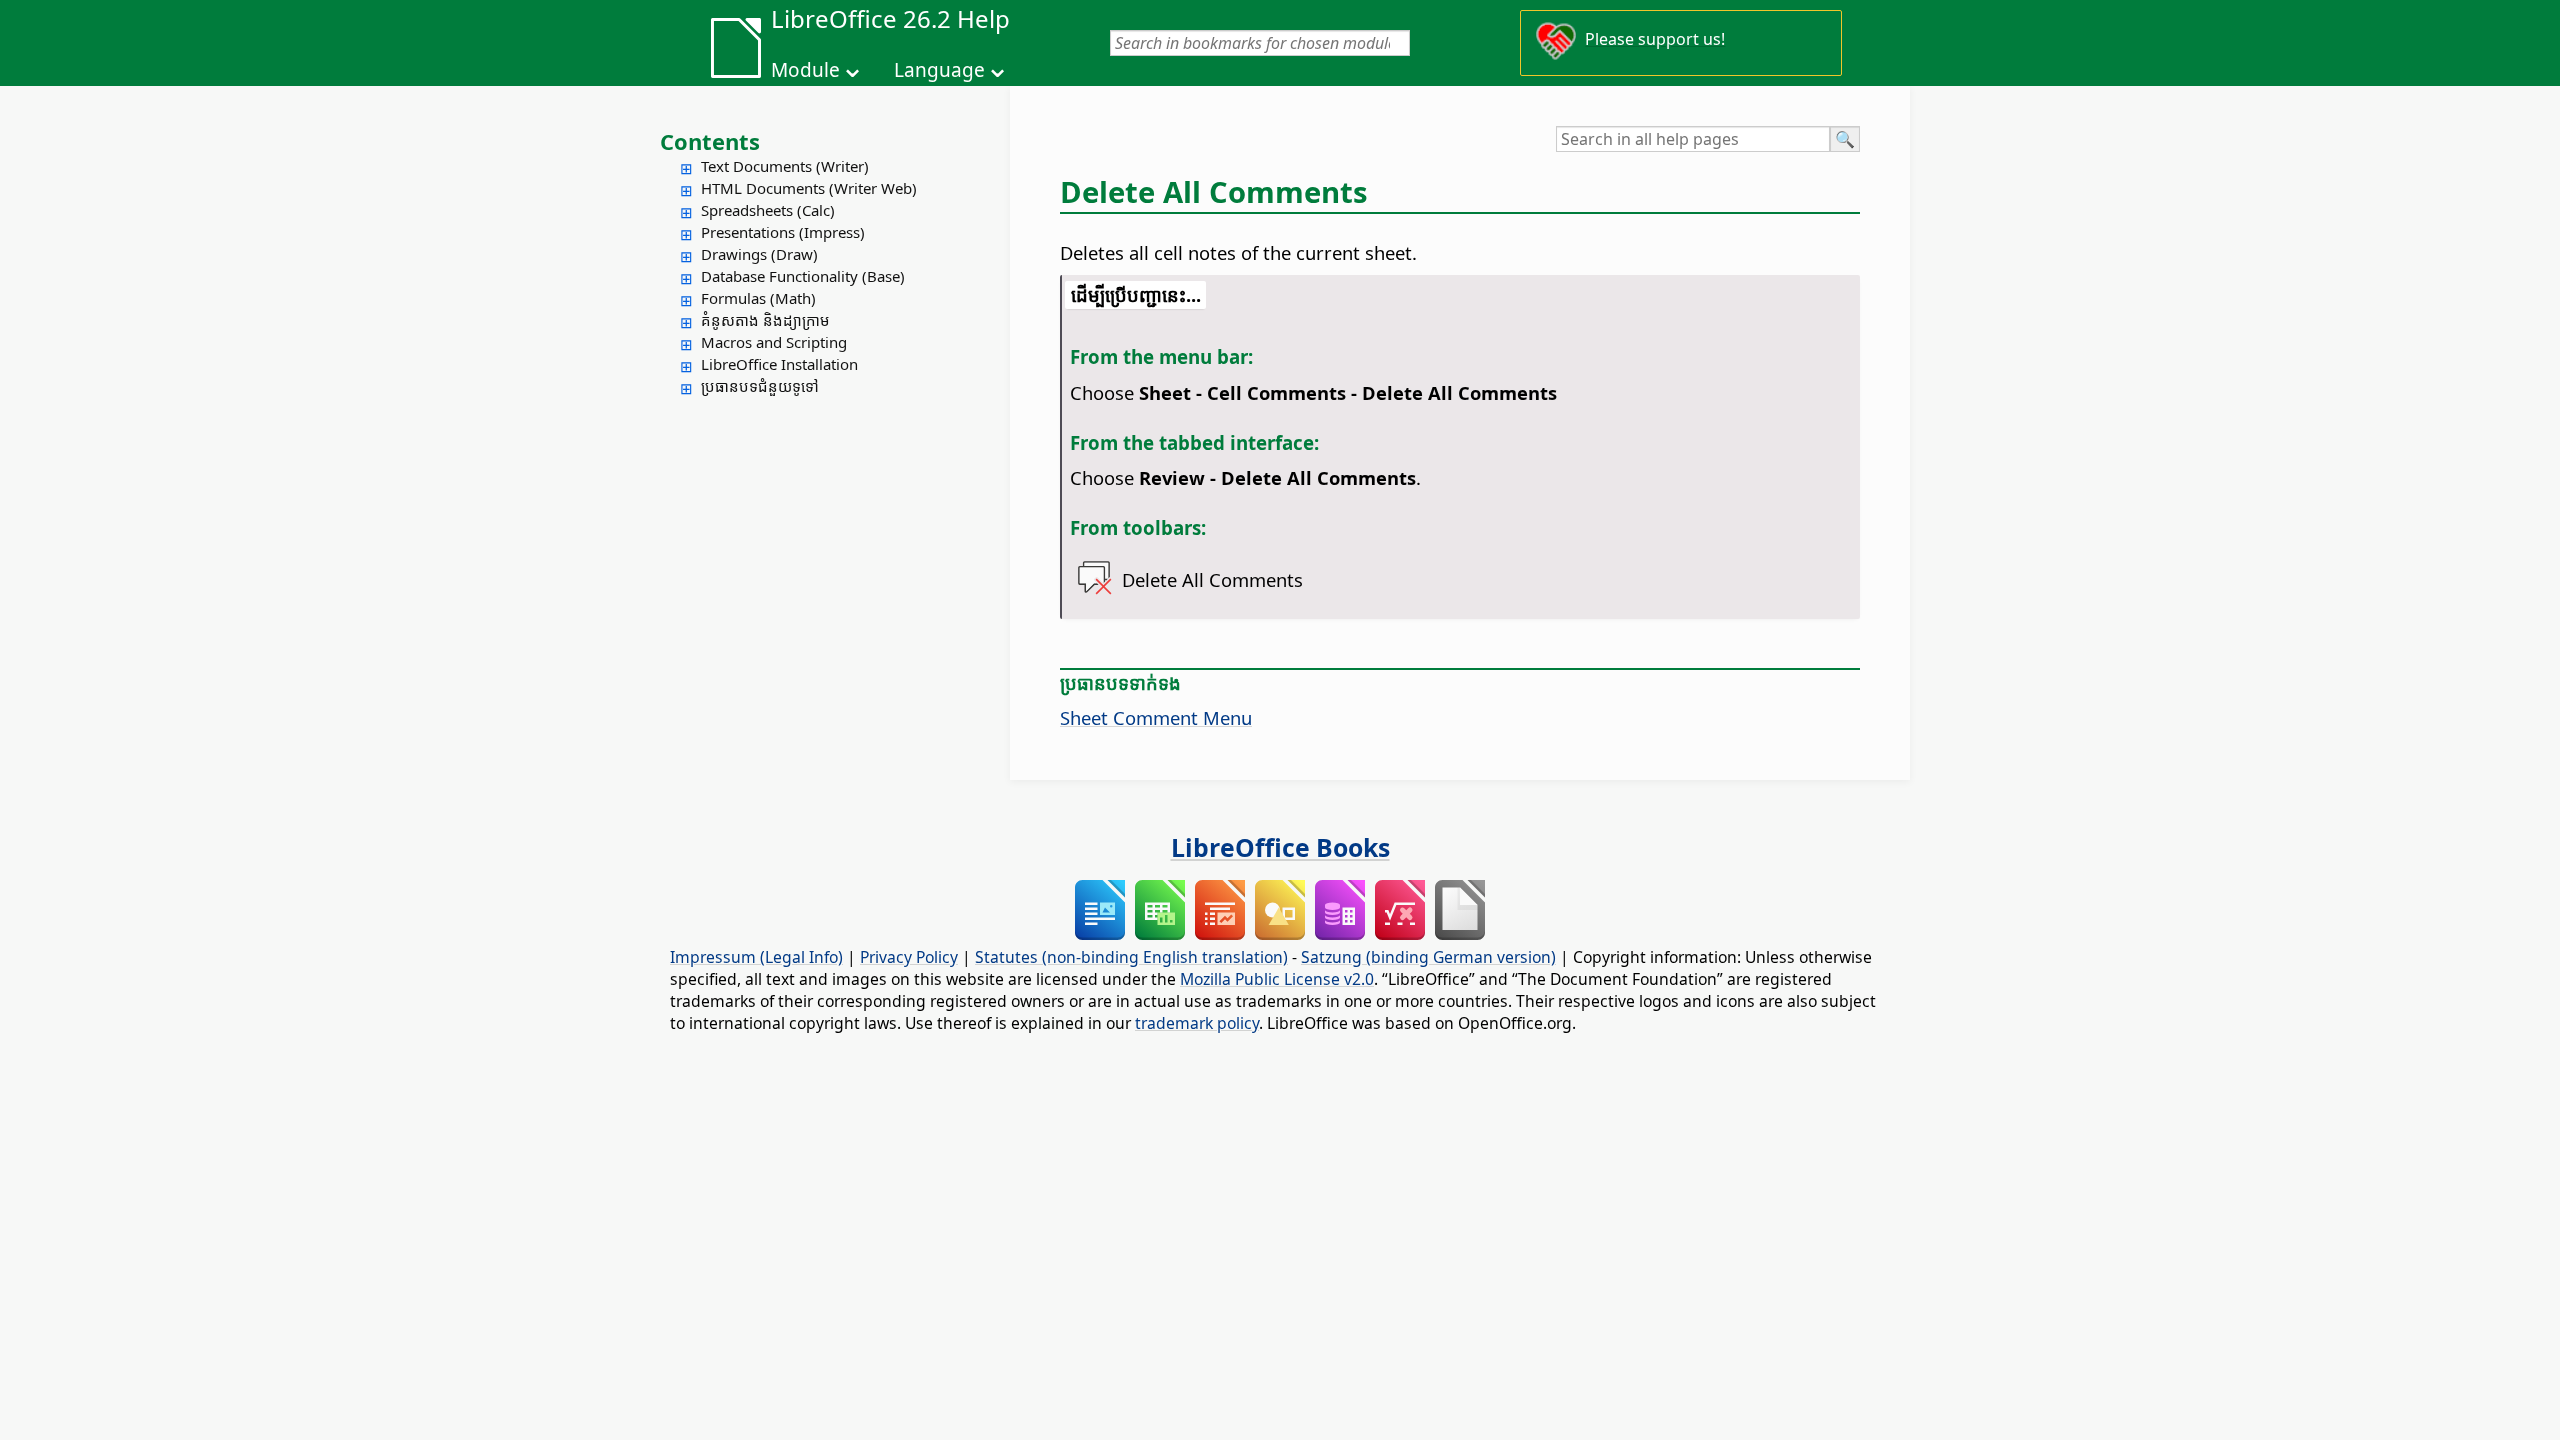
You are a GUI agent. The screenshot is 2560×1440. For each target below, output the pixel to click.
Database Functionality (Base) (803, 276)
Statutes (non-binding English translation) (1131, 957)
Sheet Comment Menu (1156, 717)
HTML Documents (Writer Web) (809, 188)
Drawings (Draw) (759, 254)
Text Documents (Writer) (785, 166)
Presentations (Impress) (783, 232)
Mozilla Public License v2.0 (1277, 979)
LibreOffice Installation (779, 364)
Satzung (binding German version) (1428, 957)
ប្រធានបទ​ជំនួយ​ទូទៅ (760, 386)
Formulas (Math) (758, 298)
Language (939, 70)
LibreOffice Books (1280, 847)
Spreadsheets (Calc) (768, 210)
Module (805, 70)
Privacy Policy (909, 957)
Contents (710, 141)
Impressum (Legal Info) (756, 957)
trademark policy (1197, 1023)
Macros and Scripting (774, 342)
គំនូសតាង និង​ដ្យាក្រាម (765, 320)
